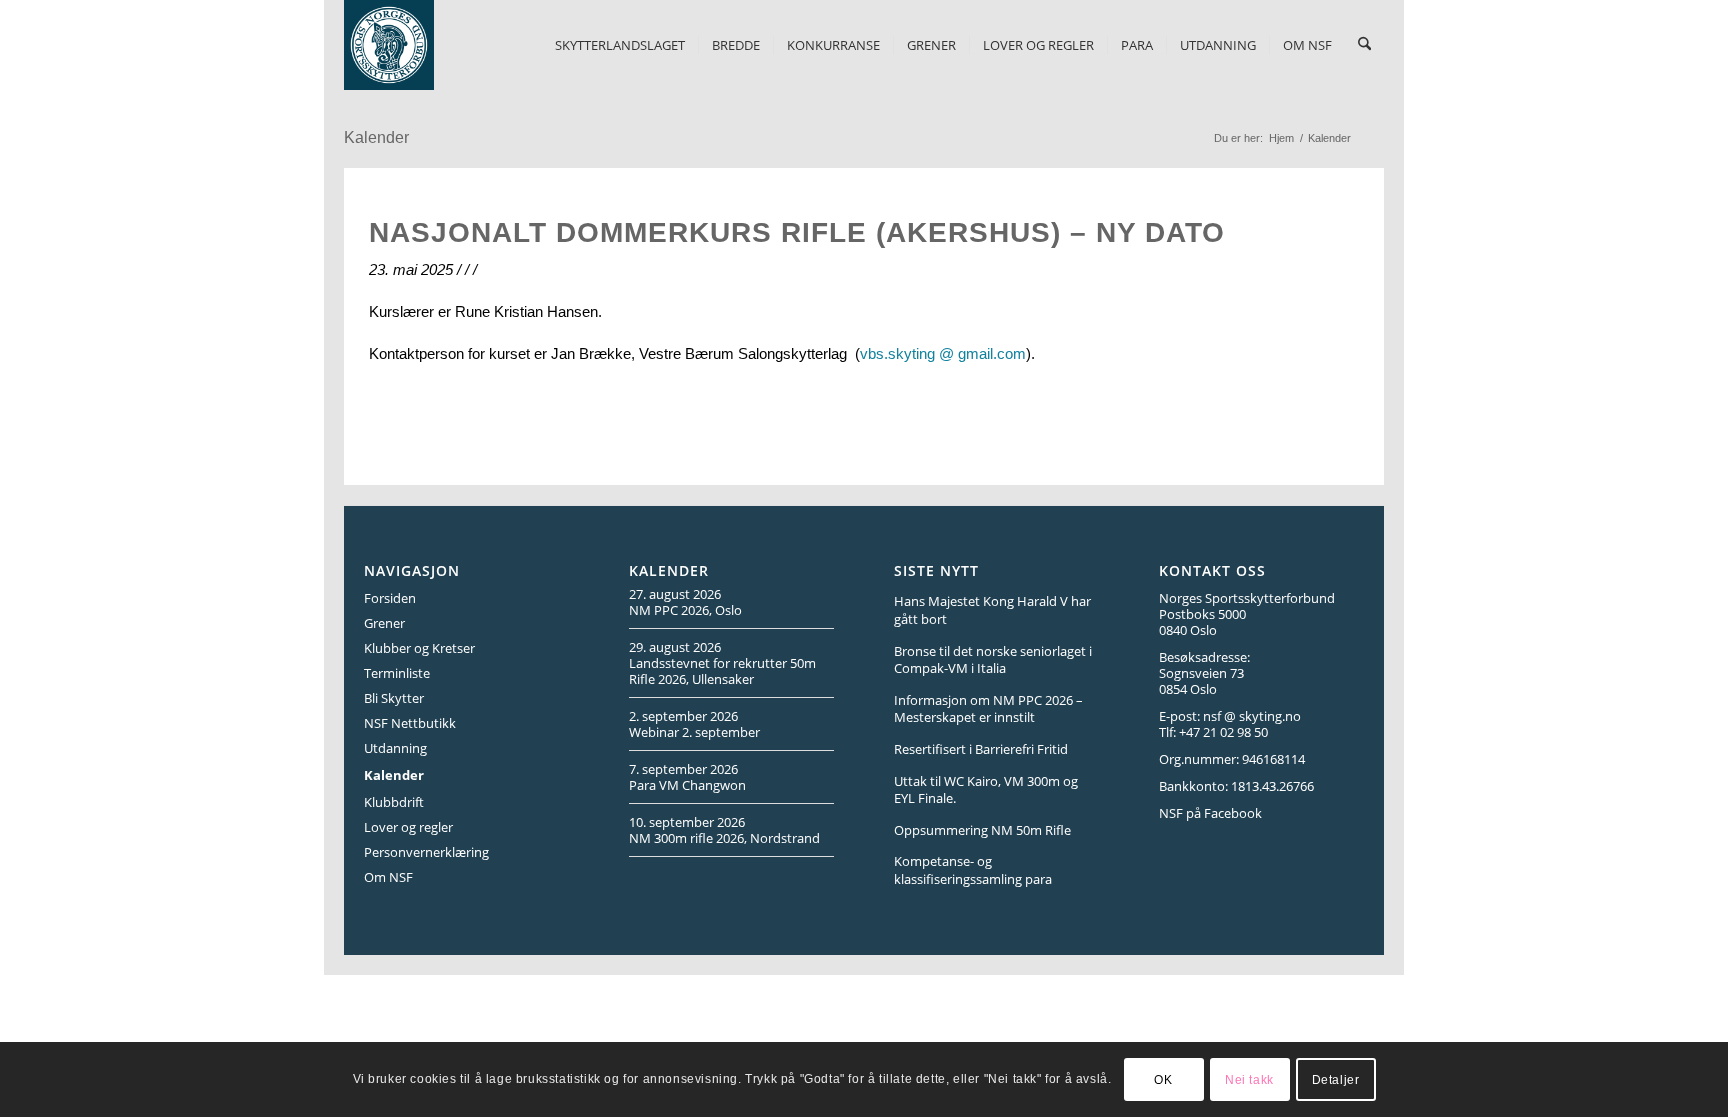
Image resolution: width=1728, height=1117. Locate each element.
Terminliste (397, 673)
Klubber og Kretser (419, 648)
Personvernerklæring (426, 852)
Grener (384, 623)
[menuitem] (620, 45)
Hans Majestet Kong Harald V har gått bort (992, 610)
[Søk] (1364, 45)
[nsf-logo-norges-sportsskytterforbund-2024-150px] (389, 45)
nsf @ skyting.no (1252, 716)
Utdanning (395, 748)
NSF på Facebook (1210, 813)
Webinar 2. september (694, 732)
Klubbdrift (394, 802)
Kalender (376, 137)
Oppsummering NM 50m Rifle (982, 830)
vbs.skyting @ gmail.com (943, 353)
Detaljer (1336, 1079)
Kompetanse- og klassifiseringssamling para (973, 870)
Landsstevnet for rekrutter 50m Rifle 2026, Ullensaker (722, 671)
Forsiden (390, 598)
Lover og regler (408, 827)
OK (1163, 1079)
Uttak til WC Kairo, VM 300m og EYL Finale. (986, 790)
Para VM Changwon (687, 785)
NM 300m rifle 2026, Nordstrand (724, 838)
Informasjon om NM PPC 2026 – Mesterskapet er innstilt (988, 709)
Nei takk (1249, 1079)
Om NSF (388, 877)
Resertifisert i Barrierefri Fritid (981, 749)
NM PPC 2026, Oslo (685, 610)
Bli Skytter (394, 698)
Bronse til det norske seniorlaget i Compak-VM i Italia (993, 660)
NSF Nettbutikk (410, 723)
